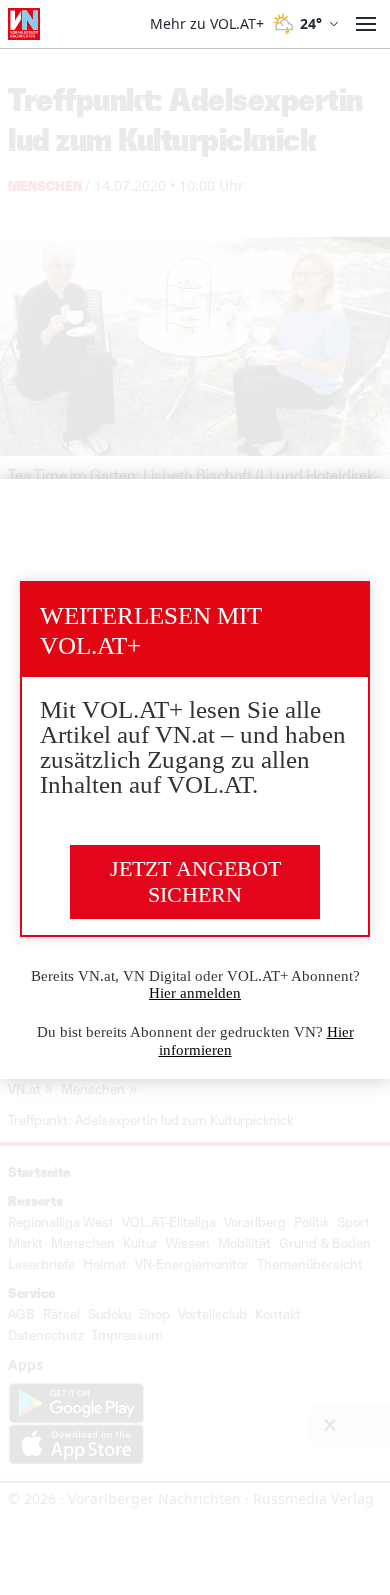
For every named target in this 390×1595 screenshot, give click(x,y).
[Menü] (366, 24)
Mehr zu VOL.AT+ (207, 24)
